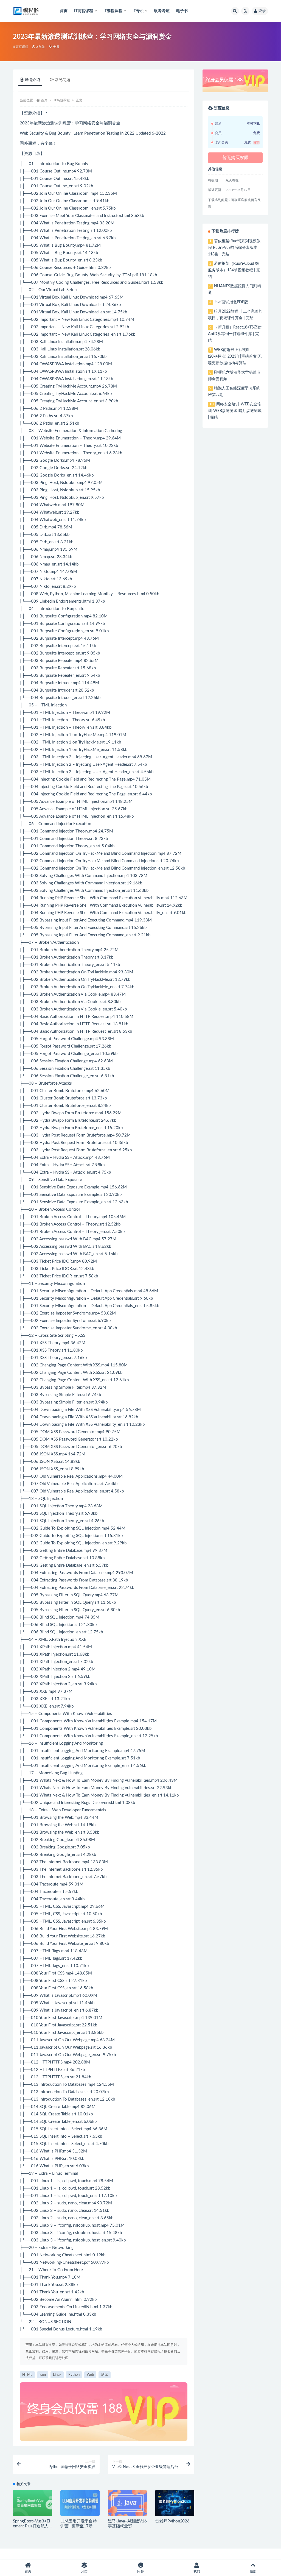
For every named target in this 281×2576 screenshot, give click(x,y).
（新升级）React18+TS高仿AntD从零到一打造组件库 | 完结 (235, 334)
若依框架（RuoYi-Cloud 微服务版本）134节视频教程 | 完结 (234, 270)
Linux (57, 2375)
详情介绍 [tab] (32, 80)
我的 (197, 2571)
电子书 (182, 11)
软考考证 (162, 11)
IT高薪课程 (20, 47)
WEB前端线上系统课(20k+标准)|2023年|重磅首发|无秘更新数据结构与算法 (235, 357)
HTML (27, 2375)
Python (74, 2375)
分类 (84, 2571)
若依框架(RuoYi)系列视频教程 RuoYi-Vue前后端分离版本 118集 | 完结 (234, 248)
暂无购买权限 (235, 158)
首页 (64, 11)
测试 (105, 2375)
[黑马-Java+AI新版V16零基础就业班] (127, 2503)
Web (90, 2375)
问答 (140, 2571)
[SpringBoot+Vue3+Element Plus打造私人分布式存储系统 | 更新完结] (33, 2503)
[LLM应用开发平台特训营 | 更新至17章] (80, 2503)
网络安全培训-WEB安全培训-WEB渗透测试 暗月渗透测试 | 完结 (235, 411)
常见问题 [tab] (63, 80)
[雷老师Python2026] (175, 2503)
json (43, 2375)
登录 (262, 11)
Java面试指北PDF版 (231, 302)
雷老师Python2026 (172, 2521)
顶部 (253, 2571)
